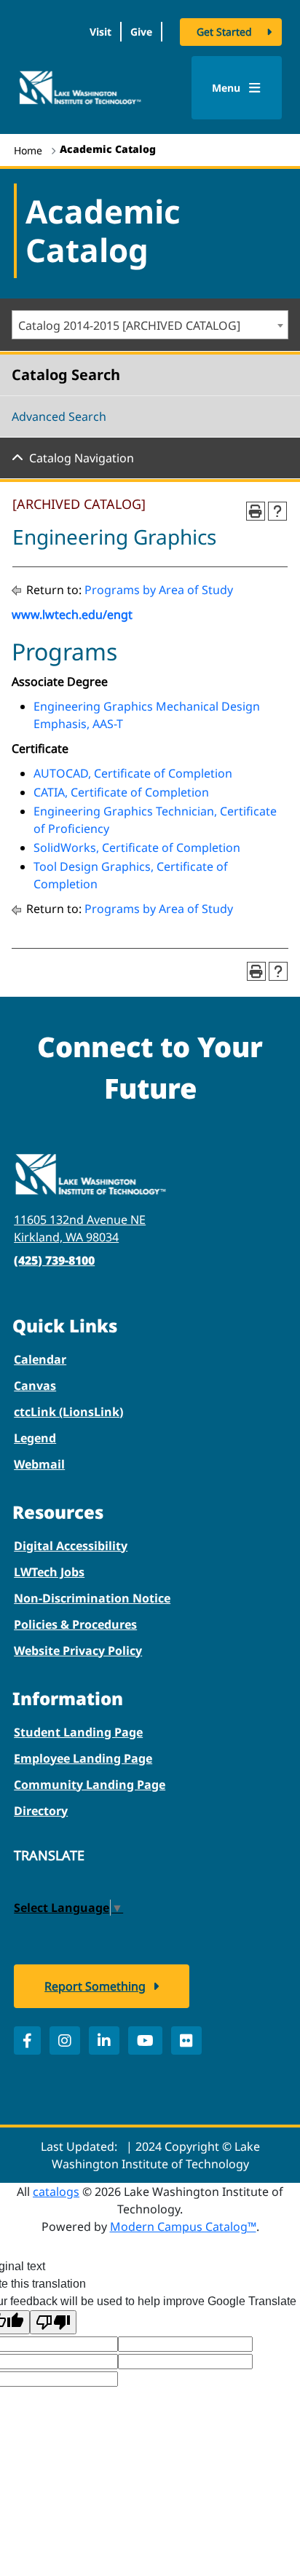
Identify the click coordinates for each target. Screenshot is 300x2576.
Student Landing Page (78, 1732)
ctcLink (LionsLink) (68, 1412)
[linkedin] (104, 2040)
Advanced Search (59, 416)
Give (141, 32)
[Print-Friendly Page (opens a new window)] (256, 511)
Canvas (35, 1386)
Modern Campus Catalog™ (183, 2227)
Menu (228, 88)
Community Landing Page (90, 1785)
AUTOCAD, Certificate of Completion (133, 773)
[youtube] (145, 2040)
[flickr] (186, 2040)
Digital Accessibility (71, 1546)
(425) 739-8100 (54, 1260)
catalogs (56, 2192)
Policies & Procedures (75, 1624)
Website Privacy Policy (78, 1651)
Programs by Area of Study (159, 590)
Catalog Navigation (82, 458)
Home (28, 150)
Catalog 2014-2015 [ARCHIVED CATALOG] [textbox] (129, 325)
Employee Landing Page (83, 1758)
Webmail (39, 1464)
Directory (41, 1811)
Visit (100, 32)
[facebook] (27, 2040)
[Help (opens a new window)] (277, 511)
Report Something (95, 1986)
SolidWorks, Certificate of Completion (137, 848)
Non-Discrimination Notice (92, 1598)
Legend (35, 1438)
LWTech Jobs (49, 1572)
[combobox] (150, 325)
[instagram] (65, 2040)
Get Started (224, 32)
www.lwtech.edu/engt (72, 615)
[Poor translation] (53, 2322)
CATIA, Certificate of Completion (121, 792)
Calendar (40, 1359)
